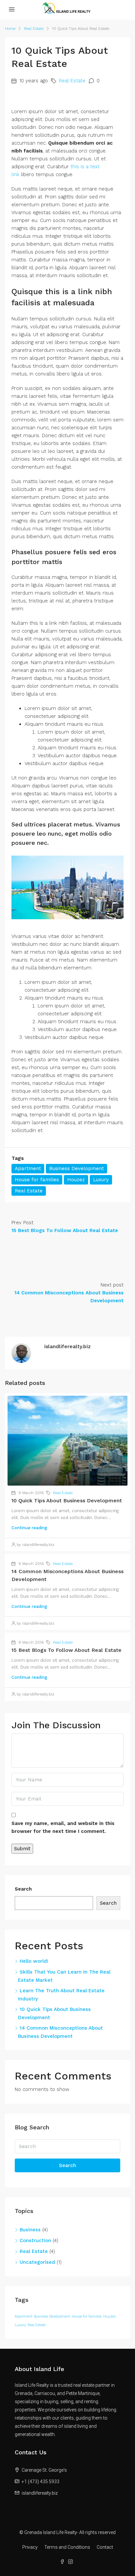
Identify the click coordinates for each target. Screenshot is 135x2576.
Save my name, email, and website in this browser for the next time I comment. (63, 1827)
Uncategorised (37, 2262)
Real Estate (34, 29)
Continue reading (29, 1528)
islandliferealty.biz (40, 2493)
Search (23, 1889)
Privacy (30, 2547)
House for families (37, 1180)
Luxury (101, 1180)
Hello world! (34, 1961)
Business (30, 2230)
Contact (105, 2547)
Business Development (77, 1168)
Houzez (76, 1180)
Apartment (28, 1168)
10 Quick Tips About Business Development (67, 1501)
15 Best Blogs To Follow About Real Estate (67, 1650)
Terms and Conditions (67, 2547)
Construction (35, 2241)
